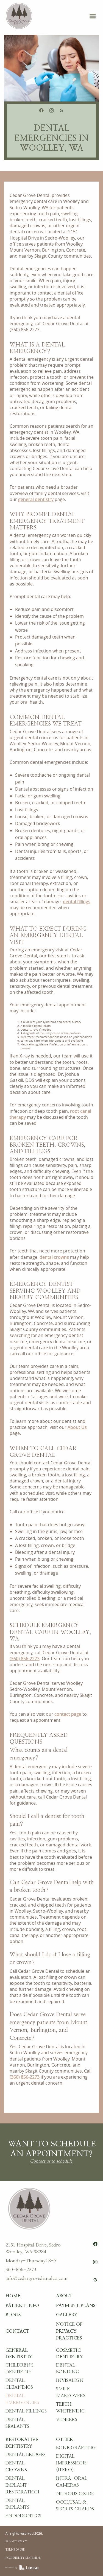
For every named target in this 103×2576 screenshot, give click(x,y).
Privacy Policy (16, 2542)
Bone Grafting (76, 2448)
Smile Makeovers (71, 2392)
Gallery (67, 2315)
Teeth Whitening (70, 2408)
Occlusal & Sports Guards (75, 2506)
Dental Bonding (68, 2369)
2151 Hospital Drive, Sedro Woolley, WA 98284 (33, 2249)
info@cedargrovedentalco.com (37, 2278)
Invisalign (70, 2380)
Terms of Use (15, 2550)
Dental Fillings (26, 2411)
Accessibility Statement (24, 2558)
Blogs (13, 2315)
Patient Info (22, 2306)
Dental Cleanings (19, 2384)
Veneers (67, 2420)
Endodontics (23, 2516)
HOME (13, 2296)
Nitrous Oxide (75, 2494)
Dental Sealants (17, 2423)
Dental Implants (17, 2504)
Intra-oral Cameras (72, 2482)
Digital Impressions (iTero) (71, 2463)
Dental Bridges (26, 2455)
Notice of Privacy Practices (69, 2331)
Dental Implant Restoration (22, 2485)
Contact (17, 2331)
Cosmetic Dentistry (69, 2354)
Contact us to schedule (51, 2161)
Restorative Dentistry (22, 2443)
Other (65, 2440)
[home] (18, 16)
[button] (93, 16)
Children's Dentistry (20, 2369)
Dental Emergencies (22, 2399)
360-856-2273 (21, 2270)
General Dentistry (19, 2354)
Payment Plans (76, 2306)
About (64, 2296)
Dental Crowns (16, 2466)
